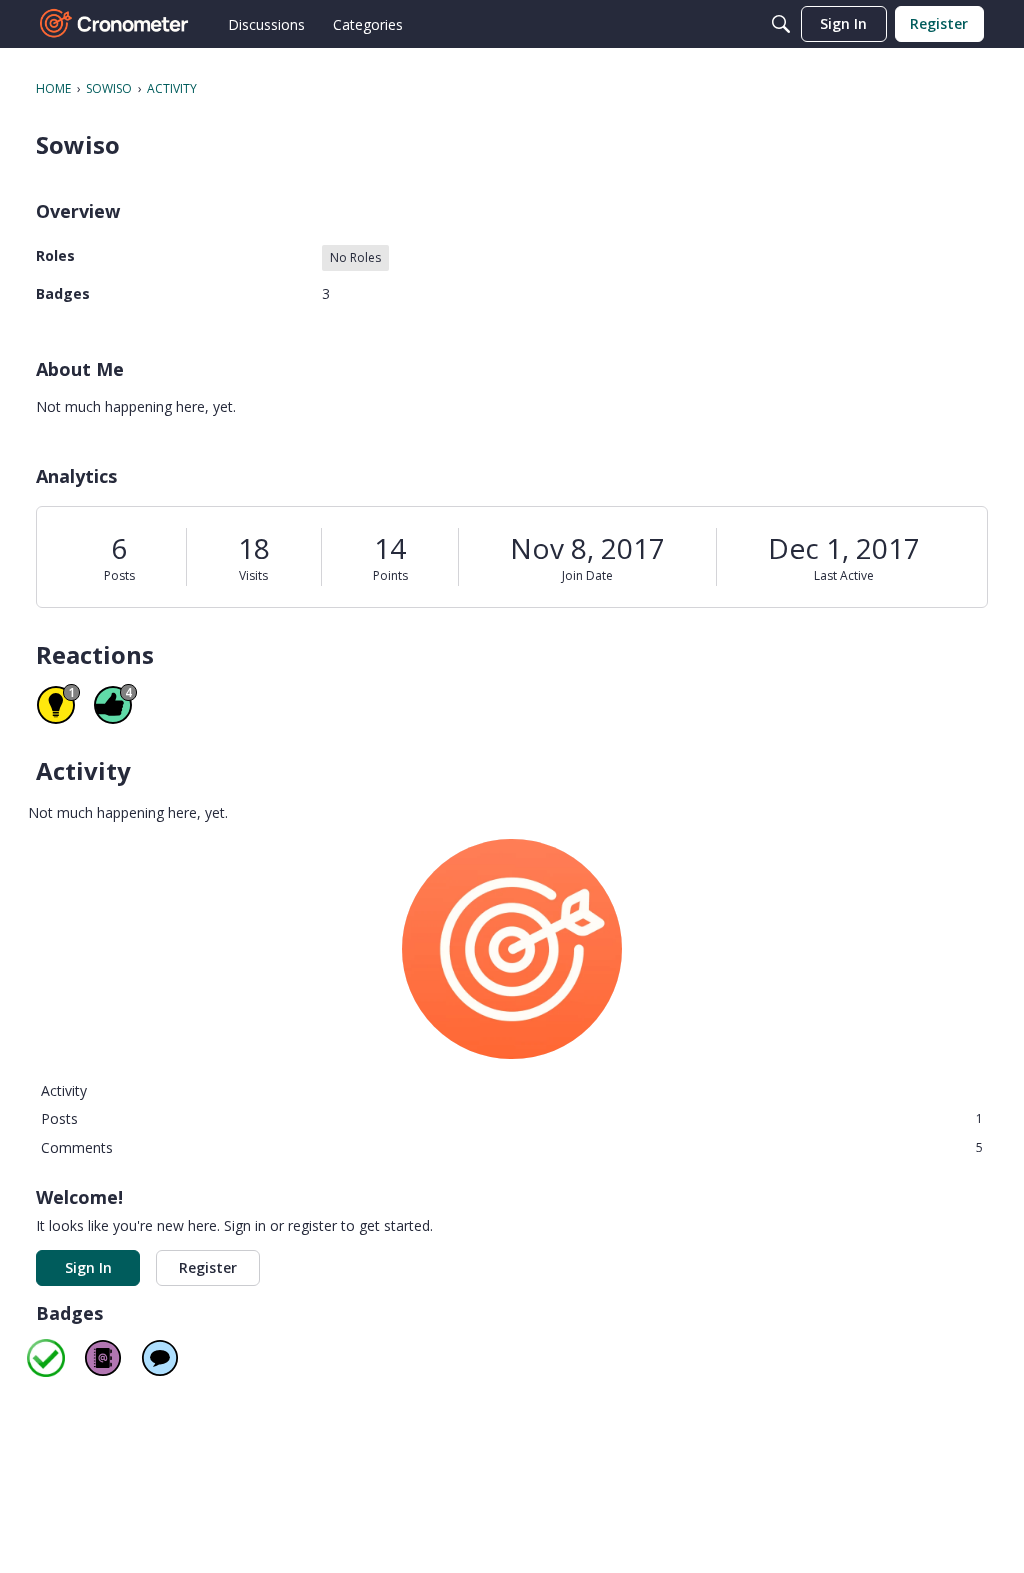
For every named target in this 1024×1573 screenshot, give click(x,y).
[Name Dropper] (103, 1358)
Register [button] (208, 1267)
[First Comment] (160, 1358)
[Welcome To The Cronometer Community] (115, 24)
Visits (253, 575)
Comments (512, 1147)
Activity (64, 1090)
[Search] (781, 24)
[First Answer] (46, 1358)
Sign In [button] (88, 1267)
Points (390, 575)
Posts (119, 575)
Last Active (844, 575)
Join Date (587, 575)
